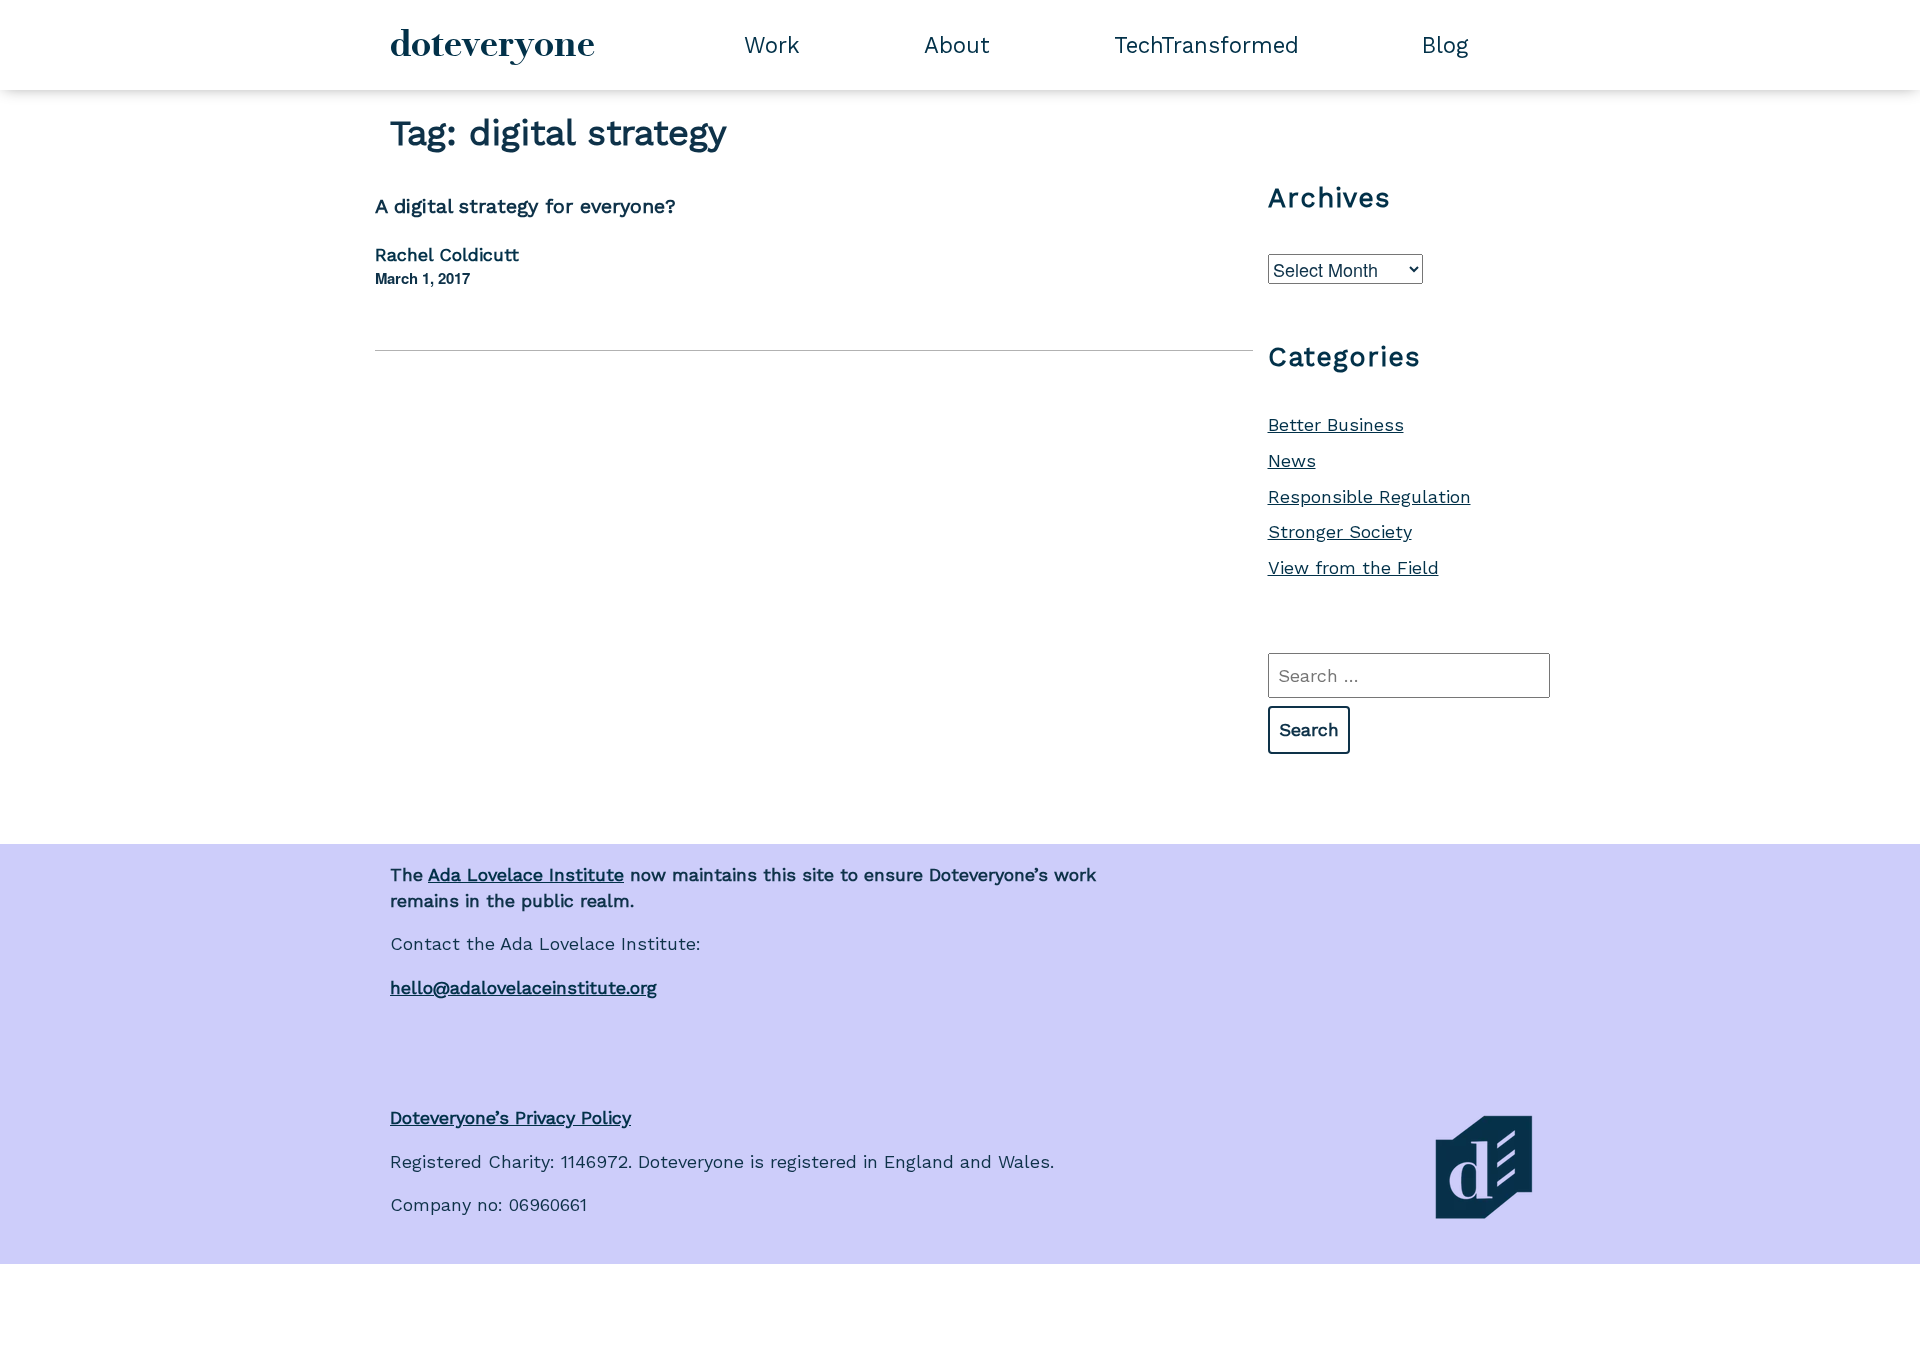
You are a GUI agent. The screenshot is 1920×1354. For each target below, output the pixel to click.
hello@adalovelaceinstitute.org (523, 987)
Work (772, 45)
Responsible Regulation (1369, 496)
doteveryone (492, 44)
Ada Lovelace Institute (526, 874)
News (1292, 460)
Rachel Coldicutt (447, 254)
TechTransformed (1206, 45)
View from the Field (1353, 567)
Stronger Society (1340, 531)
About (957, 45)
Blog (1445, 45)
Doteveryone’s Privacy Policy (510, 1117)
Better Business (1336, 424)
